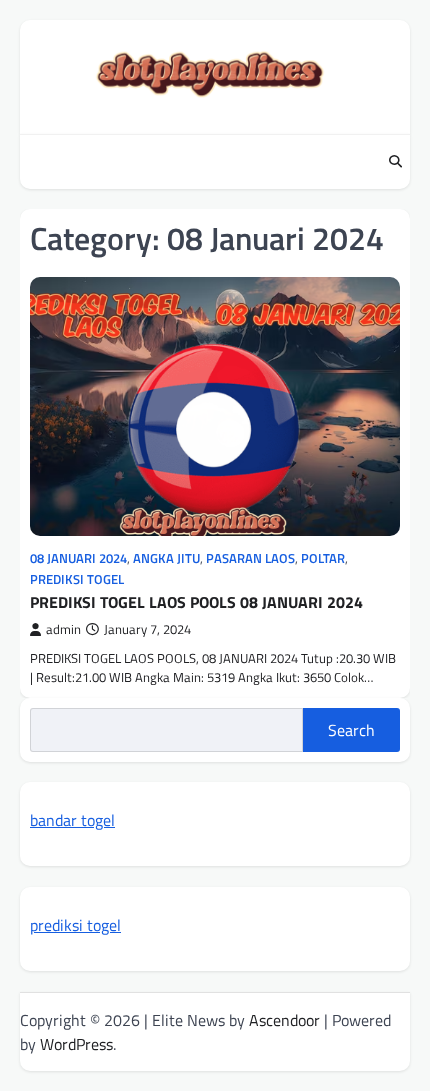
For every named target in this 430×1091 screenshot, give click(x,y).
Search (351, 730)
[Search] (395, 162)
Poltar (323, 558)
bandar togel (72, 820)
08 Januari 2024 (78, 558)
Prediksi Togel (77, 579)
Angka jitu (166, 558)
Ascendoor (284, 1020)
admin (63, 629)
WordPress (76, 1044)
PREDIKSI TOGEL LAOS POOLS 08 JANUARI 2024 (196, 602)
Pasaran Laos (250, 558)
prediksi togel (75, 925)
